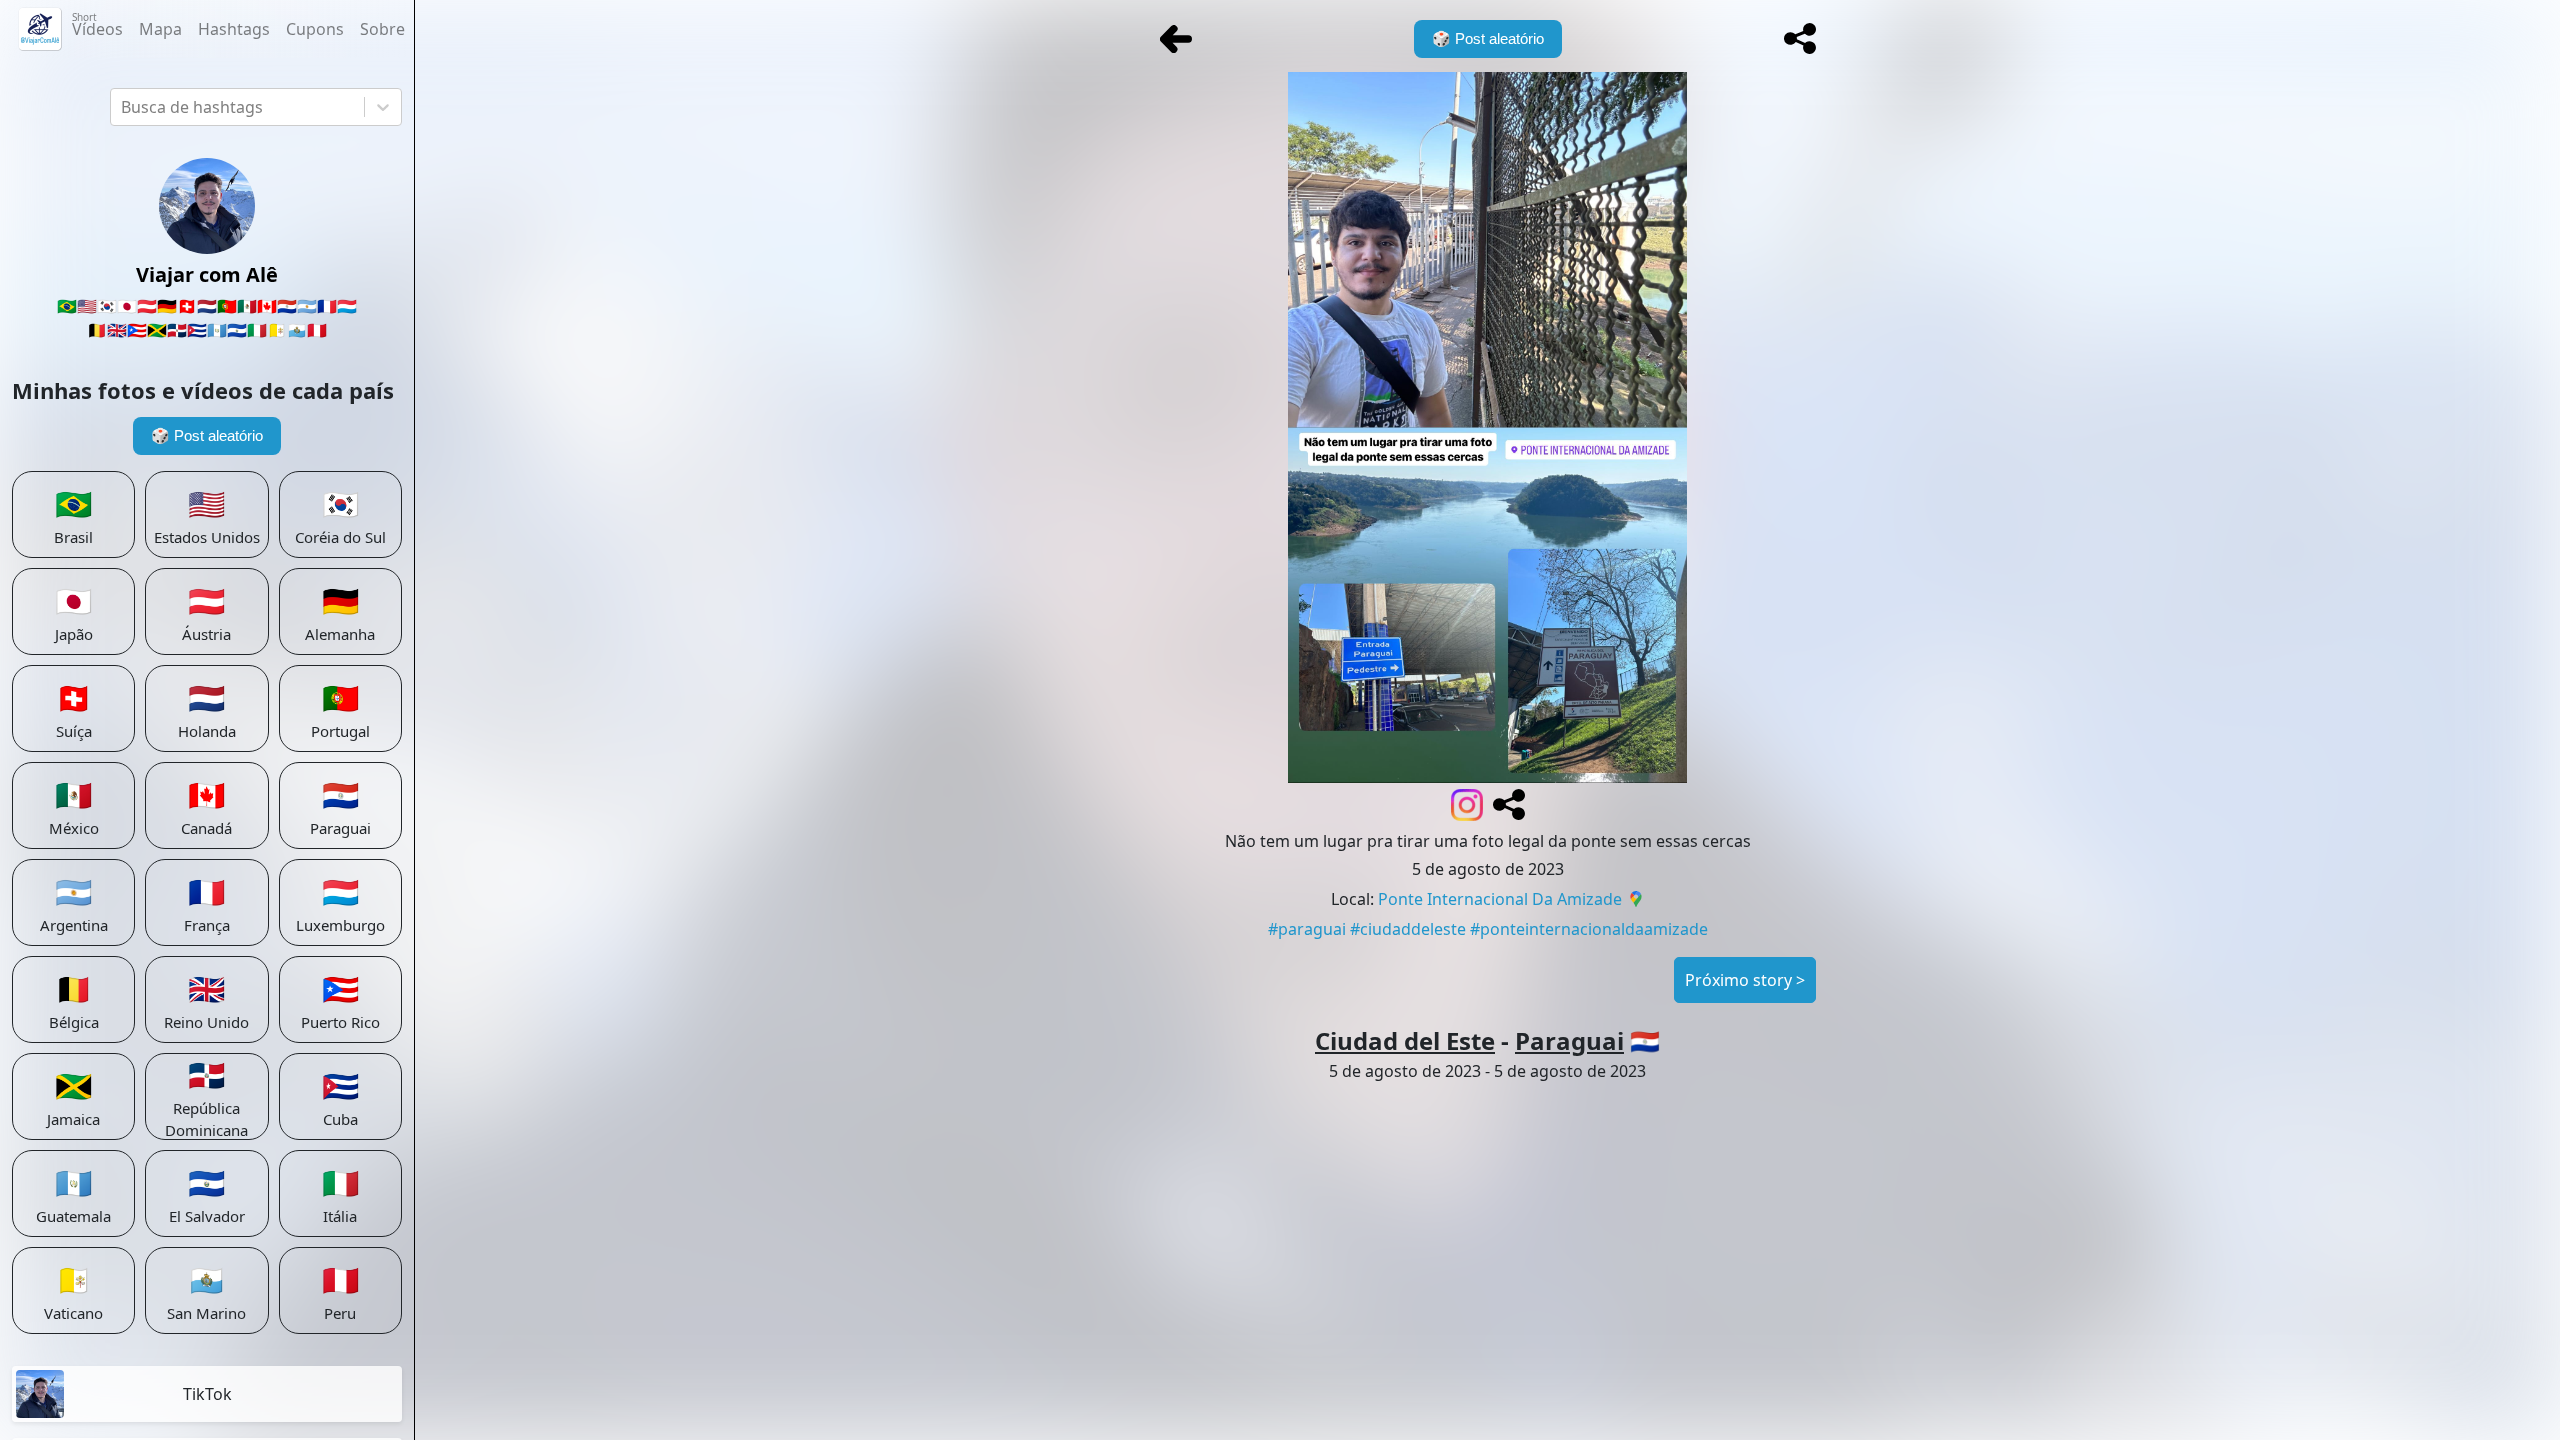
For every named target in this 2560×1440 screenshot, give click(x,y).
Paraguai (1569, 1040)
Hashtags (234, 29)
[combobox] (123, 107)
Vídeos (97, 25)
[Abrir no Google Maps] (1636, 901)
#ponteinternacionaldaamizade (1589, 929)
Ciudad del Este (1405, 1040)
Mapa (160, 29)
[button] (1800, 39)
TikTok (207, 1394)
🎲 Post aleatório (207, 435)
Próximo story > (1745, 980)
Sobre (382, 29)
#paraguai (1307, 929)
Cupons (315, 29)
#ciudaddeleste (1408, 929)
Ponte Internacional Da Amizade (1500, 899)
